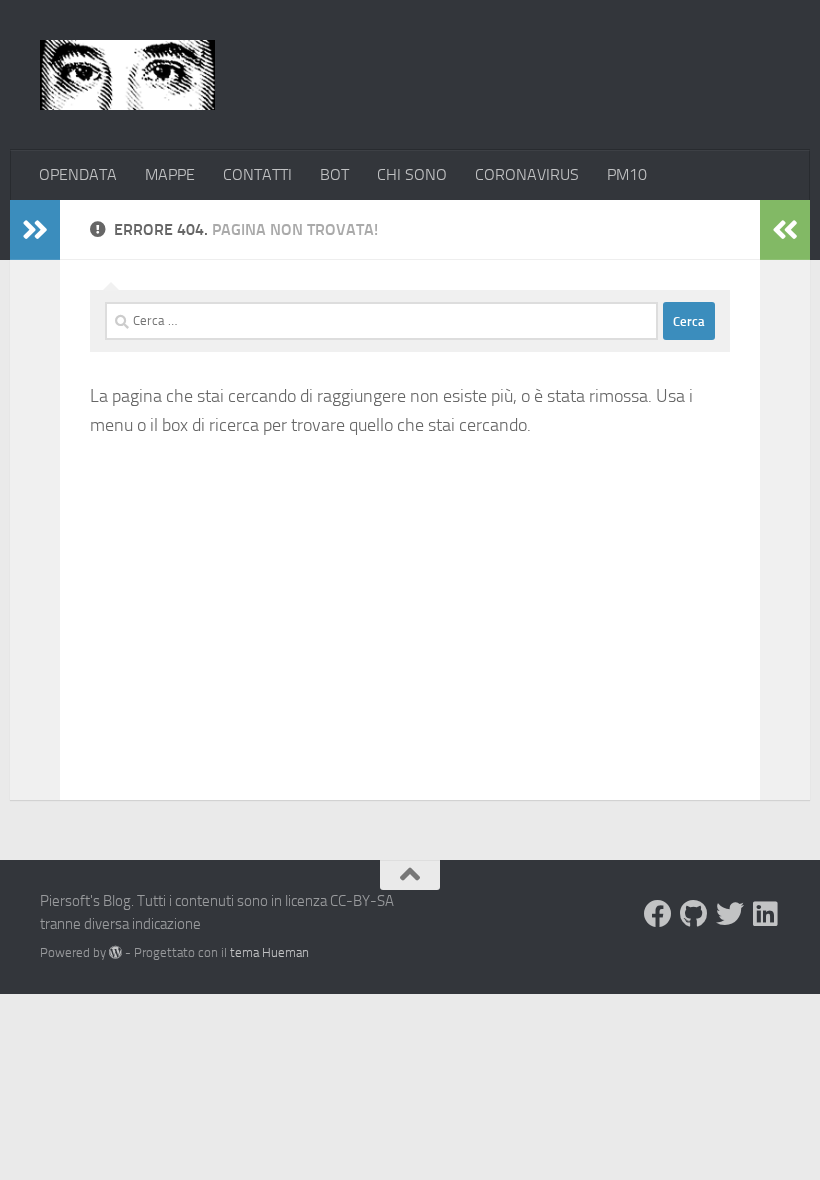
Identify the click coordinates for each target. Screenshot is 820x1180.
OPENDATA (78, 174)
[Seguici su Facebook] (658, 914)
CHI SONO (412, 174)
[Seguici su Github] (694, 914)
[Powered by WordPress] (115, 952)
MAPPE (170, 174)
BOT (334, 174)
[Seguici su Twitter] (730, 914)
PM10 (627, 174)
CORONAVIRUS (527, 174)
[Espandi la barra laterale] (35, 230)
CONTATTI (257, 174)
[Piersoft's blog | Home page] (127, 75)
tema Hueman (269, 952)
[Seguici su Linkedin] (766, 914)
